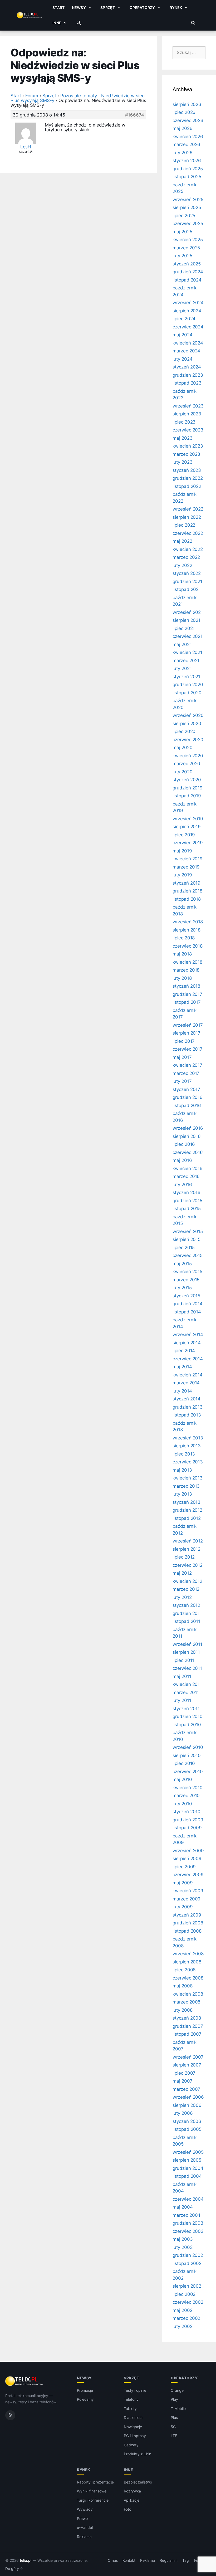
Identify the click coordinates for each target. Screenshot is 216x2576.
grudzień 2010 (188, 1716)
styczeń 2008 (187, 2018)
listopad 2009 (187, 1828)
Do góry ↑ (14, 2569)
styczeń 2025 (187, 264)
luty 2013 (182, 1494)
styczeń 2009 (187, 1915)
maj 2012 (182, 1573)
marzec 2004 (186, 2215)
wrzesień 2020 (188, 715)
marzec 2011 (186, 1692)
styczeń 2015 (186, 1296)
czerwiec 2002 (188, 2302)
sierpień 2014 (187, 1343)
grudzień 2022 (188, 478)
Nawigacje (133, 2427)
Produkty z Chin (138, 2454)
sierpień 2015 (186, 1239)
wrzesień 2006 (188, 2097)
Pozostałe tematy (79, 96)
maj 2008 (183, 1986)
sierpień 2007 (187, 2065)
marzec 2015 (186, 1280)
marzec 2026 (186, 144)
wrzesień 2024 (188, 303)
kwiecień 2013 (188, 1478)
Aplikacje (132, 2500)
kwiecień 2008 (188, 1994)
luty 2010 (182, 1804)
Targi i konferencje (93, 2500)
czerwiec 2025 (188, 224)
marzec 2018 (186, 970)
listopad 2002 (187, 2263)
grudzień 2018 (187, 891)
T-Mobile (178, 2408)
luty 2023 (183, 462)
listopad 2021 (187, 589)
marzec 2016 (186, 1176)
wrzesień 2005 (188, 2152)
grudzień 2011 (187, 1613)
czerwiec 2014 (188, 1359)
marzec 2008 (186, 2002)
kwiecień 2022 (188, 549)
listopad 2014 (187, 1312)
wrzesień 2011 (187, 1644)
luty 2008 (183, 2010)
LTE (174, 2436)
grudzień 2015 (187, 1201)
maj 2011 (182, 1676)
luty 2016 (182, 1185)
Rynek (176, 8)
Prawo (82, 2518)
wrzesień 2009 (188, 1851)
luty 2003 (183, 2247)
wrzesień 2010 (188, 1747)
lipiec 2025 (184, 216)
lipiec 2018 (184, 938)
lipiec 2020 (184, 731)
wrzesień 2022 (188, 509)
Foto (127, 2509)
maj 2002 (183, 2310)
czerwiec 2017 (188, 1049)
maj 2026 (183, 128)
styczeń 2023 (187, 470)
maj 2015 (182, 1264)
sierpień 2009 (187, 1859)
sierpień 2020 (187, 724)
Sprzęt (108, 8)
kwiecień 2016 (188, 1168)
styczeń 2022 (187, 573)
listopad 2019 (187, 796)
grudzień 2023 (188, 375)
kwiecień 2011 (187, 1684)
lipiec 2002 (184, 2294)
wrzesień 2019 (188, 819)
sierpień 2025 (187, 207)
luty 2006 (183, 2113)
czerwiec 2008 (188, 1978)
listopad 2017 (187, 1002)
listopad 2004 (187, 2176)
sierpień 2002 (187, 2286)
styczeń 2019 (186, 883)
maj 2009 (183, 1883)
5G (173, 2427)
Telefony (131, 2399)
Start (58, 8)
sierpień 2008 (187, 1962)
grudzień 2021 (187, 581)
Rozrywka (132, 2491)
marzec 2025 (186, 248)
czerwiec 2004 (188, 2199)
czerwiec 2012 (188, 1565)
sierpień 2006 (187, 2105)
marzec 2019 (186, 867)
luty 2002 (183, 2326)
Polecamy (85, 2399)
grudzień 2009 (188, 1820)
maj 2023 (183, 438)
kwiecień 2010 (188, 1788)
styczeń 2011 (186, 1709)
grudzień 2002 (188, 2255)
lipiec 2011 (183, 1660)
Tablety (130, 2408)
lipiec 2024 (184, 319)
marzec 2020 (186, 764)
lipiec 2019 (184, 835)
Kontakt (129, 2560)
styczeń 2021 (186, 677)
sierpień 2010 (187, 1755)
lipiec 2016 (184, 1144)
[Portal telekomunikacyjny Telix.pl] (25, 2381)
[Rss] (10, 2415)
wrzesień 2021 (188, 612)
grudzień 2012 (187, 1510)
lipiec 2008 (184, 1970)
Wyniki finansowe (92, 2491)
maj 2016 (182, 1160)
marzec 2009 (186, 1899)
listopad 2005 (187, 2129)
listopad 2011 (186, 1621)
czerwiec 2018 (188, 946)
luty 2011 (182, 1700)
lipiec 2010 (184, 1763)
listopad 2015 (187, 1209)
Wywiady (85, 2509)
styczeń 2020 (187, 780)
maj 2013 (182, 1470)
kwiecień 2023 (188, 446)
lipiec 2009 (184, 1867)
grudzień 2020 (188, 685)
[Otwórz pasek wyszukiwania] (193, 23)
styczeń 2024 (187, 367)
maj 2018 (182, 954)
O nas (113, 2560)
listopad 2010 (187, 1725)
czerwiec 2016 (188, 1152)
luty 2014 (182, 1391)
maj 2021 (182, 644)
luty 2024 (183, 359)
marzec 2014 (186, 1383)
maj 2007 (183, 2081)
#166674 (135, 115)
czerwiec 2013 (188, 1462)
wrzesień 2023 (188, 406)
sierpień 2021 (186, 620)
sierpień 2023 (187, 414)
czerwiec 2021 (188, 636)
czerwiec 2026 (188, 120)
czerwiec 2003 (188, 2231)
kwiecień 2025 (188, 240)
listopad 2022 (187, 486)
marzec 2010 (186, 1796)
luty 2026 (183, 153)
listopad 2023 (187, 383)
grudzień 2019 (188, 788)
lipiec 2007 (184, 2073)
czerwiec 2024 (188, 327)
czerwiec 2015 (188, 1255)
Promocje (85, 2390)
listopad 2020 (187, 693)
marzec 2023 (186, 454)
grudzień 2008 (188, 1923)
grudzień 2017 (187, 994)
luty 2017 (182, 1081)
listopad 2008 (187, 1931)
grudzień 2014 (188, 1304)
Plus (174, 2417)
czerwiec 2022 (188, 533)
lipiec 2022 (184, 525)
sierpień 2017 (186, 1033)
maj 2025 (182, 232)
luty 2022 (182, 565)
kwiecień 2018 (187, 962)
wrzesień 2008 (188, 1954)
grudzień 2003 (188, 2223)
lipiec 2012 (184, 1557)
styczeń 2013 (186, 1502)
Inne (57, 23)
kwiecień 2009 (188, 1891)
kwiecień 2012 (187, 1581)
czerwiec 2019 (188, 843)
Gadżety (131, 2445)
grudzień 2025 (188, 169)
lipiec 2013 (184, 1454)
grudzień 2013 (188, 1407)
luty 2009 (183, 1907)
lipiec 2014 (184, 1351)
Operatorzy (142, 8)
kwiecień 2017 (187, 1065)
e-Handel (85, 2527)
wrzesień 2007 (188, 2057)
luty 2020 (183, 772)
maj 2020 (183, 748)
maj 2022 (182, 541)
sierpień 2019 (187, 827)
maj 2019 (182, 851)
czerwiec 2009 (188, 1875)
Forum (32, 96)
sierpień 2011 (186, 1652)
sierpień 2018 (186, 930)
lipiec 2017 (184, 1041)
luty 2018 (182, 978)
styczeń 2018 (186, 986)
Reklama (84, 2537)
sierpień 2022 (187, 517)
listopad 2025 (187, 177)
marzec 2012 (186, 1589)
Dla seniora (133, 2417)
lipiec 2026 (184, 112)
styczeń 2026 (187, 161)
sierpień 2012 (186, 1549)
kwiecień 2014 (188, 1375)
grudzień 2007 (188, 2026)
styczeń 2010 (186, 1812)
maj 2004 (183, 2207)
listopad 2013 (187, 1415)
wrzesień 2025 (188, 200)
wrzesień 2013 (188, 1438)
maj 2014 (182, 1367)
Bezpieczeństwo (138, 2482)
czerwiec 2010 (188, 1772)
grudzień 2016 (188, 1097)
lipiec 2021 (184, 628)
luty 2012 (182, 1597)
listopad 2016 (187, 1105)
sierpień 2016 (187, 1136)
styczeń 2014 (186, 1399)
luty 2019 (182, 875)
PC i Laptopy (135, 2436)
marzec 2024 (186, 351)
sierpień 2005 (187, 2160)
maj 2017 (182, 1057)
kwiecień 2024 (188, 343)
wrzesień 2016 (188, 1128)
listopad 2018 (187, 899)
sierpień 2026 (187, 104)
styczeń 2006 (187, 2121)
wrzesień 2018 (188, 922)
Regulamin (169, 2560)
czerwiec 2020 (188, 740)
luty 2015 (182, 1288)
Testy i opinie (135, 2390)
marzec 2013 (186, 1486)
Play (174, 2399)
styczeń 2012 (186, 1605)
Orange (177, 2390)
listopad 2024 (187, 280)
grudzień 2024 (188, 272)
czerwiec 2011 (187, 1668)
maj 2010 (182, 1779)
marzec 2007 (186, 2089)
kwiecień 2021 (187, 652)
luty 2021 (182, 668)
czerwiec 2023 (188, 430)
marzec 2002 (186, 2318)
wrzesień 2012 (188, 1541)
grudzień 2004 (188, 2168)
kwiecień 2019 (188, 859)
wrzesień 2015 (188, 1231)
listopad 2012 (187, 1518)
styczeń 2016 (186, 1192)
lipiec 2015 (184, 1248)
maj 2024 (183, 335)
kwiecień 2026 (188, 137)
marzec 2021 (186, 661)
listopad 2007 (187, 2034)
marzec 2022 (186, 557)
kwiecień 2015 (187, 1272)
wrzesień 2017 (188, 1025)
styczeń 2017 (186, 1089)
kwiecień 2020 (188, 756)
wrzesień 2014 (188, 1335)
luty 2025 (182, 256)
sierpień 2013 (187, 1446)
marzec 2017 (186, 1073)
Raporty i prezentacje (95, 2482)
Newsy (79, 8)
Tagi (186, 2560)
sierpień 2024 (187, 311)
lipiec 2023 (184, 422)
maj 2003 (183, 2239)
